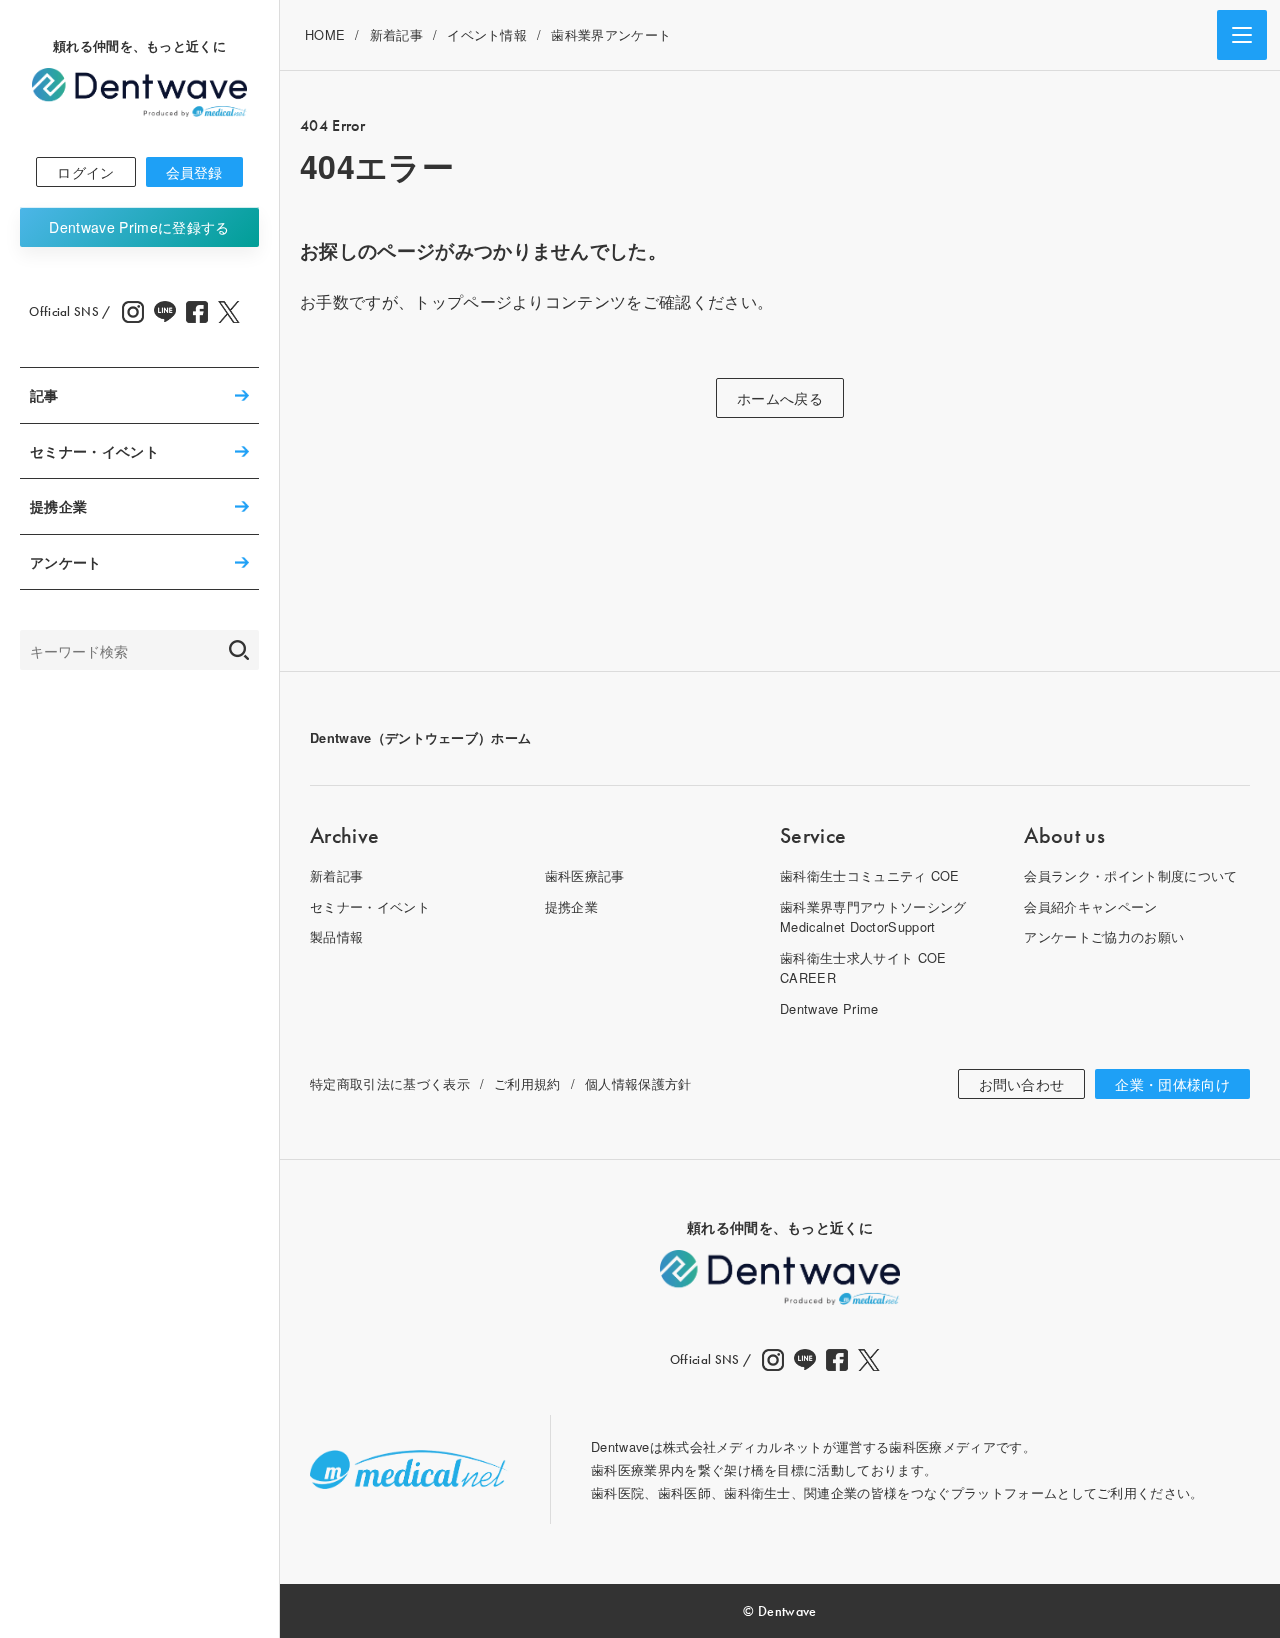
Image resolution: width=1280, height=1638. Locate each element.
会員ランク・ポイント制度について (1130, 875)
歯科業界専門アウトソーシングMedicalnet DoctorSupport (873, 916)
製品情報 (336, 936)
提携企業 (58, 506)
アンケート (66, 562)
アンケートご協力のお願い (1104, 936)
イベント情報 (487, 34)
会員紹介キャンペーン (1090, 906)
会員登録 (194, 172)
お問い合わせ (1022, 1084)
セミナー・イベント (94, 451)
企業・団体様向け (1172, 1084)
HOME (325, 34)
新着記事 (396, 34)
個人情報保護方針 (638, 1083)
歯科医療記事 (585, 875)
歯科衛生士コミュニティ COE (870, 875)
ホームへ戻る (780, 398)
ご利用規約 (527, 1083)
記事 (44, 395)
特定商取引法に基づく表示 (390, 1083)
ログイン (85, 172)
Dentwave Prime (139, 227)
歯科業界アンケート (611, 34)
